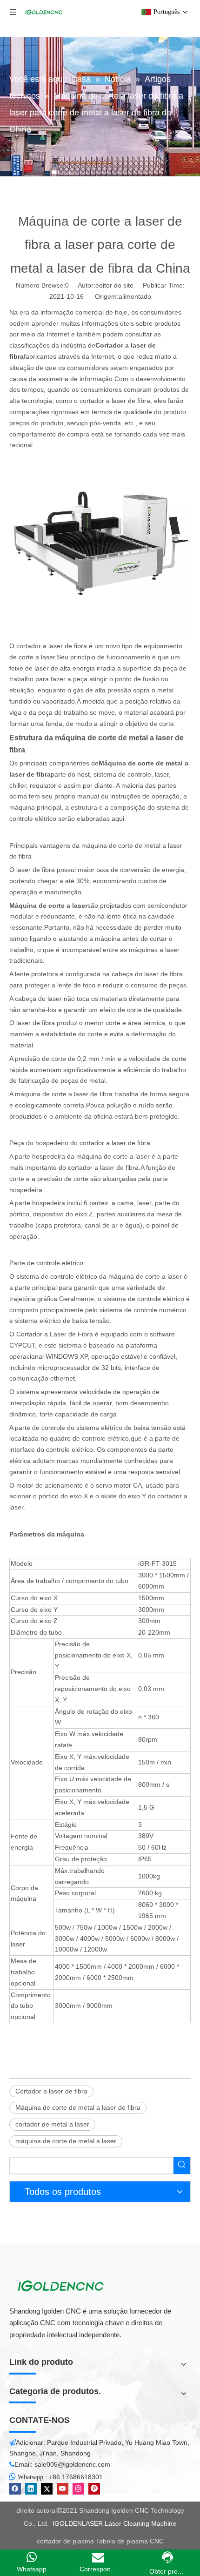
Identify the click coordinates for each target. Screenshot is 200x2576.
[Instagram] (78, 2489)
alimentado (135, 296)
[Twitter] (47, 2489)
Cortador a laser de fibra (51, 2091)
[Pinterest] (94, 2489)
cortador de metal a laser (52, 2124)
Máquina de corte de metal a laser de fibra (78, 2107)
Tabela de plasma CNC (130, 2541)
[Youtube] (63, 2489)
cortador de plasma (65, 2541)
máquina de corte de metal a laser (66, 2141)
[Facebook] (15, 2489)
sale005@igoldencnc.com (72, 2464)
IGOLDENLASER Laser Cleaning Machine (114, 2523)
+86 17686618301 (76, 2477)
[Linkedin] (31, 2489)
